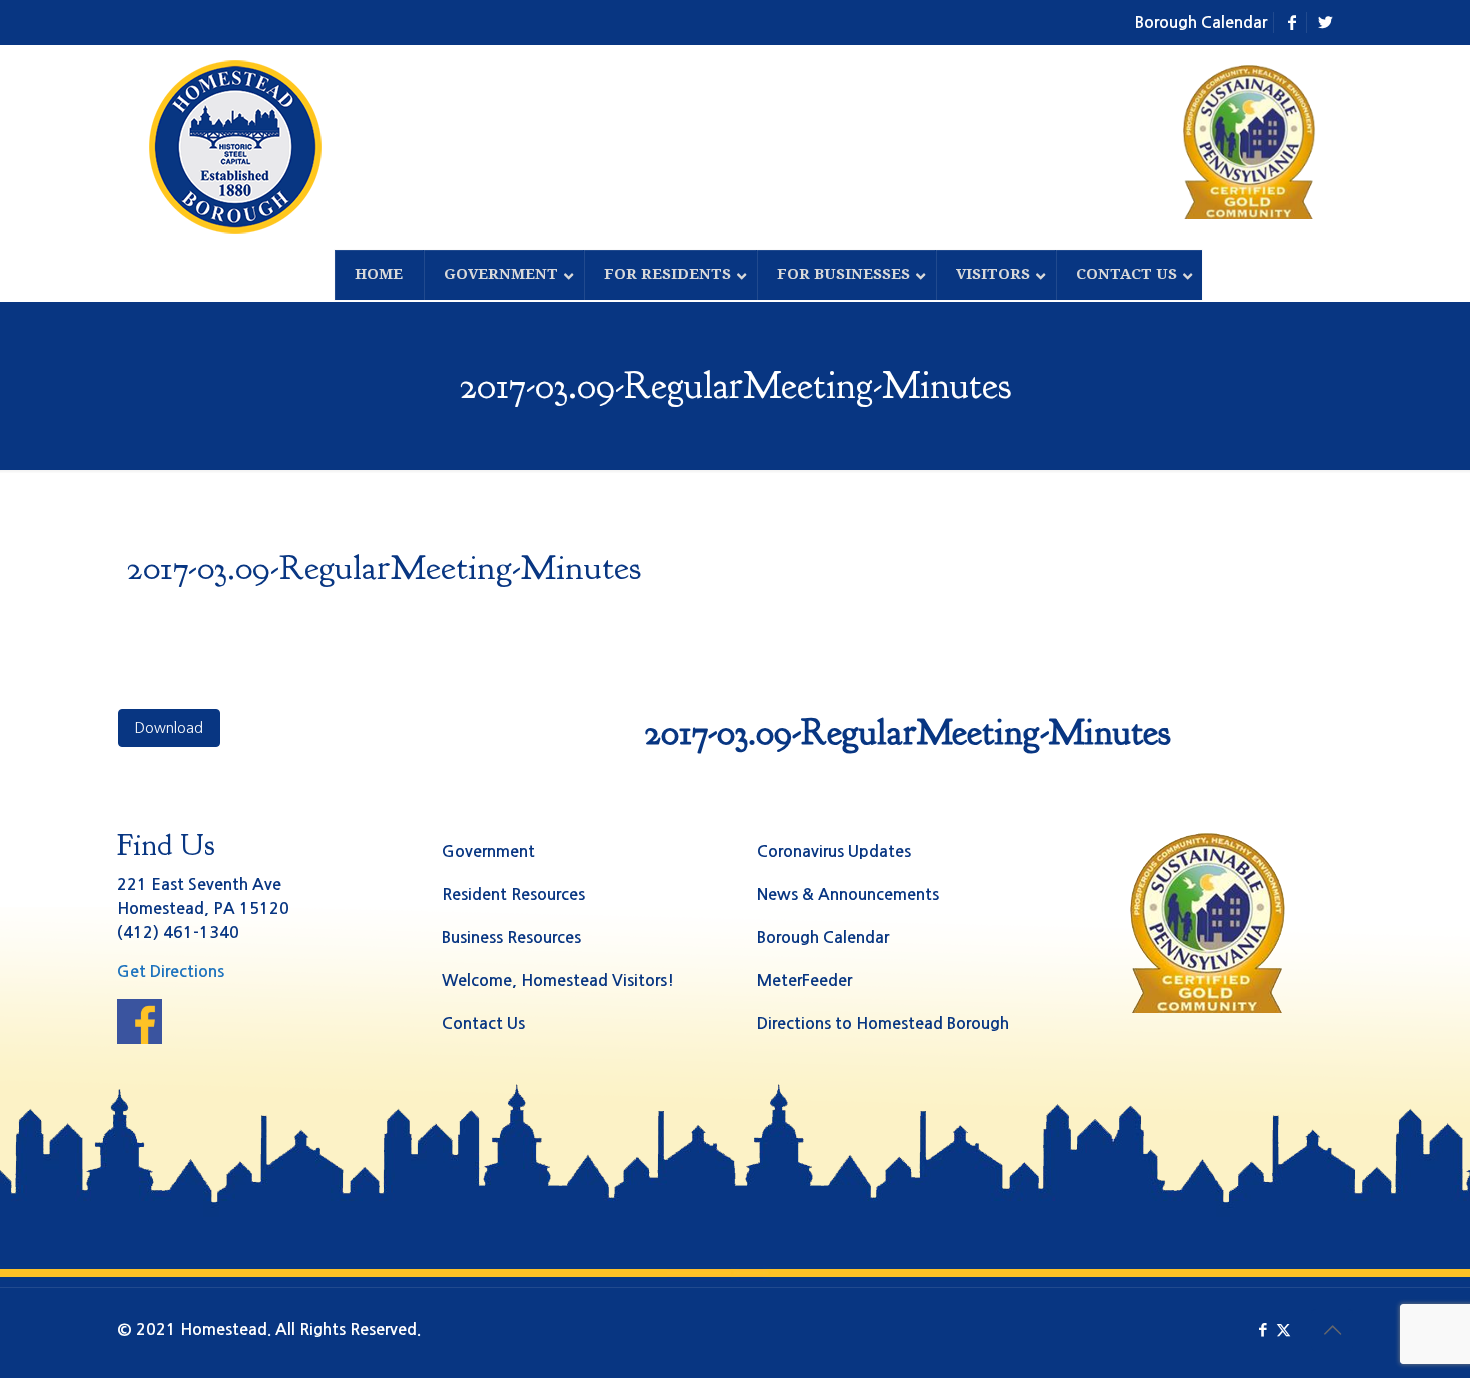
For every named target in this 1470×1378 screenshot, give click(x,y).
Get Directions (170, 971)
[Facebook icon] (1262, 1329)
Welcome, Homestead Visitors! (558, 980)
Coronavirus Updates (834, 851)
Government (488, 851)
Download (169, 728)
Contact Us (483, 1023)
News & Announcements (848, 894)
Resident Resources (513, 894)
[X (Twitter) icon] (1283, 1329)
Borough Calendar (1201, 22)
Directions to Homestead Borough (883, 1023)
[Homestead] (239, 147)
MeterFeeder (804, 980)
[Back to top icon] (1332, 1330)
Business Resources (511, 937)
